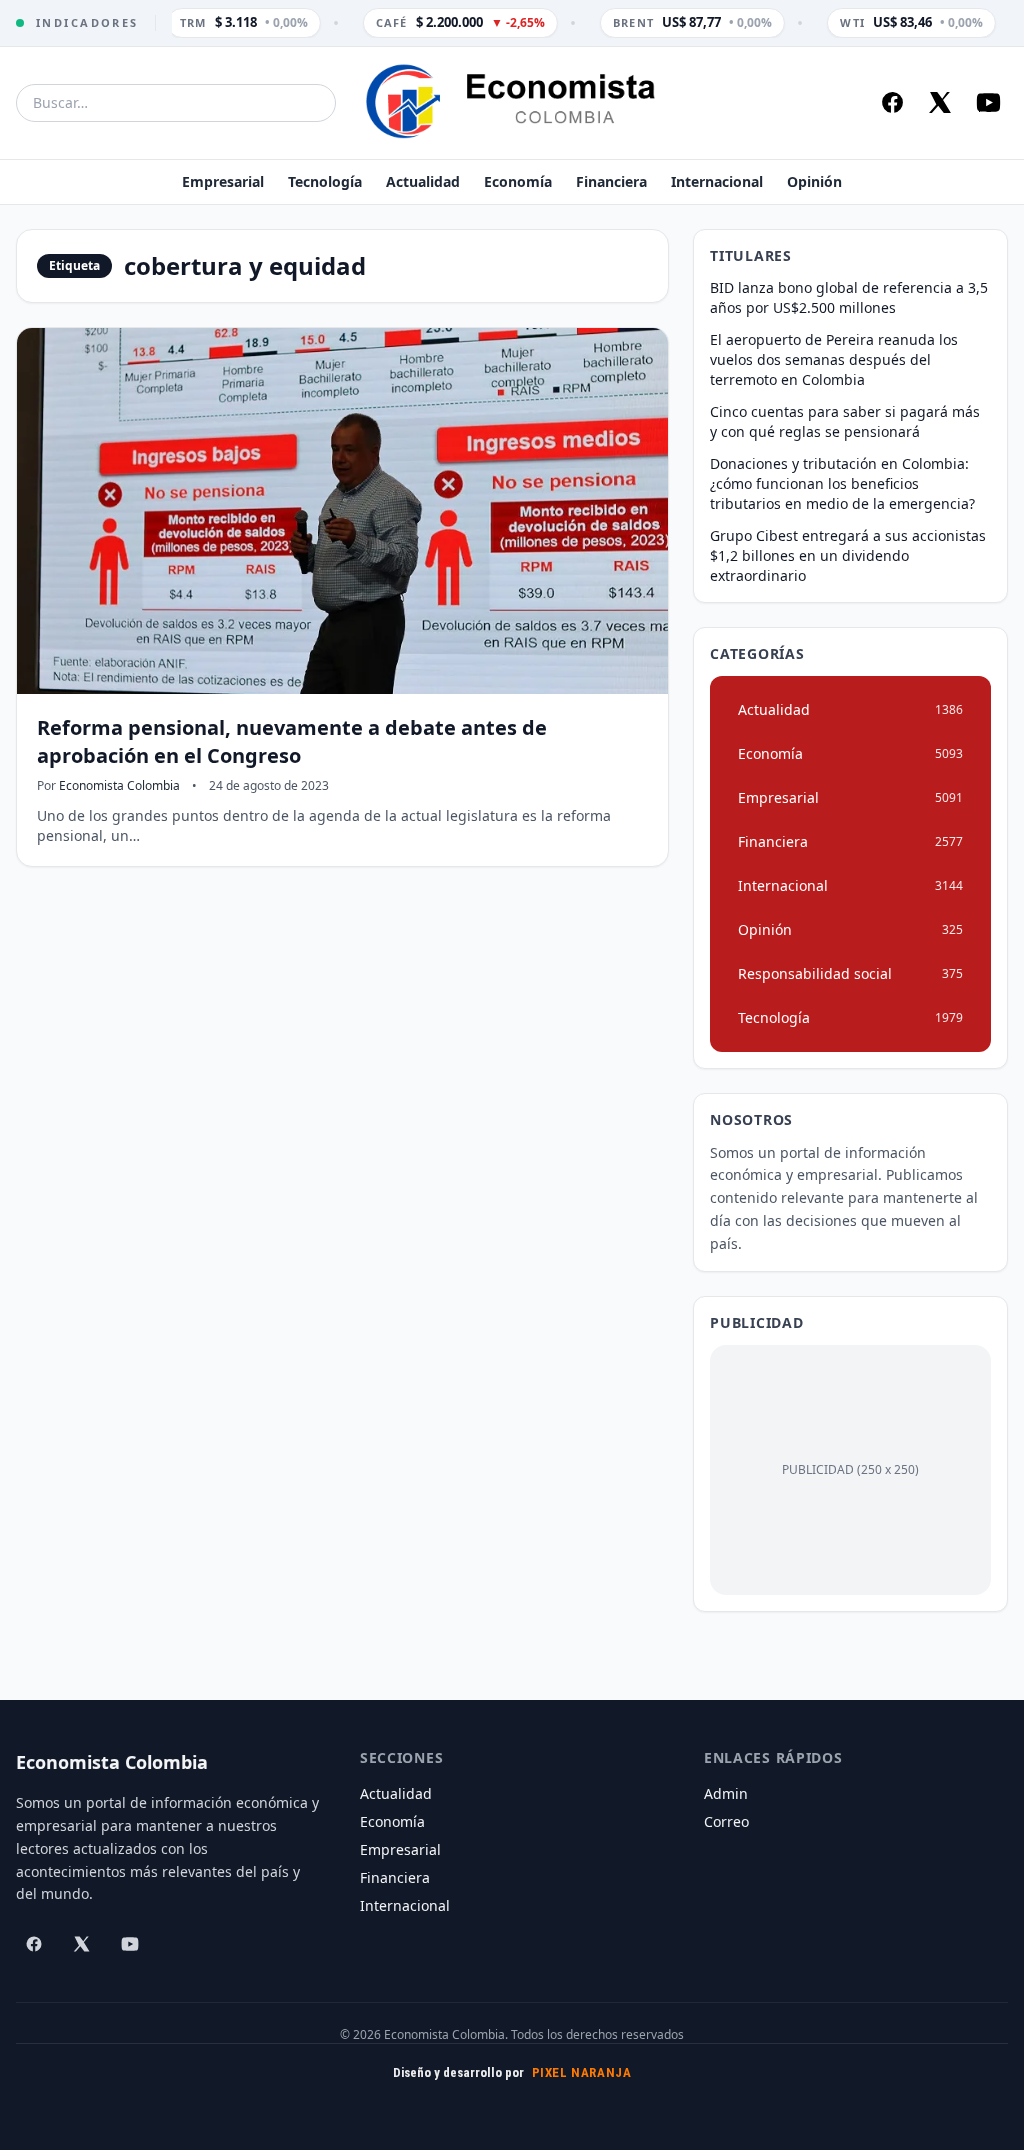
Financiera (611, 181)
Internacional (717, 181)
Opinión (814, 181)
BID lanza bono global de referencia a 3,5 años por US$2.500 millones (849, 297)
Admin (726, 1793)
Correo (726, 1821)
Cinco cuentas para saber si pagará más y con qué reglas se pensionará (845, 421)
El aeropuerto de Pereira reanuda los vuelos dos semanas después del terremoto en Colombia (834, 359)
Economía (518, 181)
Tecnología (325, 181)
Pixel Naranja (582, 2072)
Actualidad (423, 181)
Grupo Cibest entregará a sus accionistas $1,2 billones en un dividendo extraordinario (848, 555)
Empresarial (223, 181)
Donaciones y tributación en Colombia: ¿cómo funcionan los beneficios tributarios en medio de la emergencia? (842, 483)
